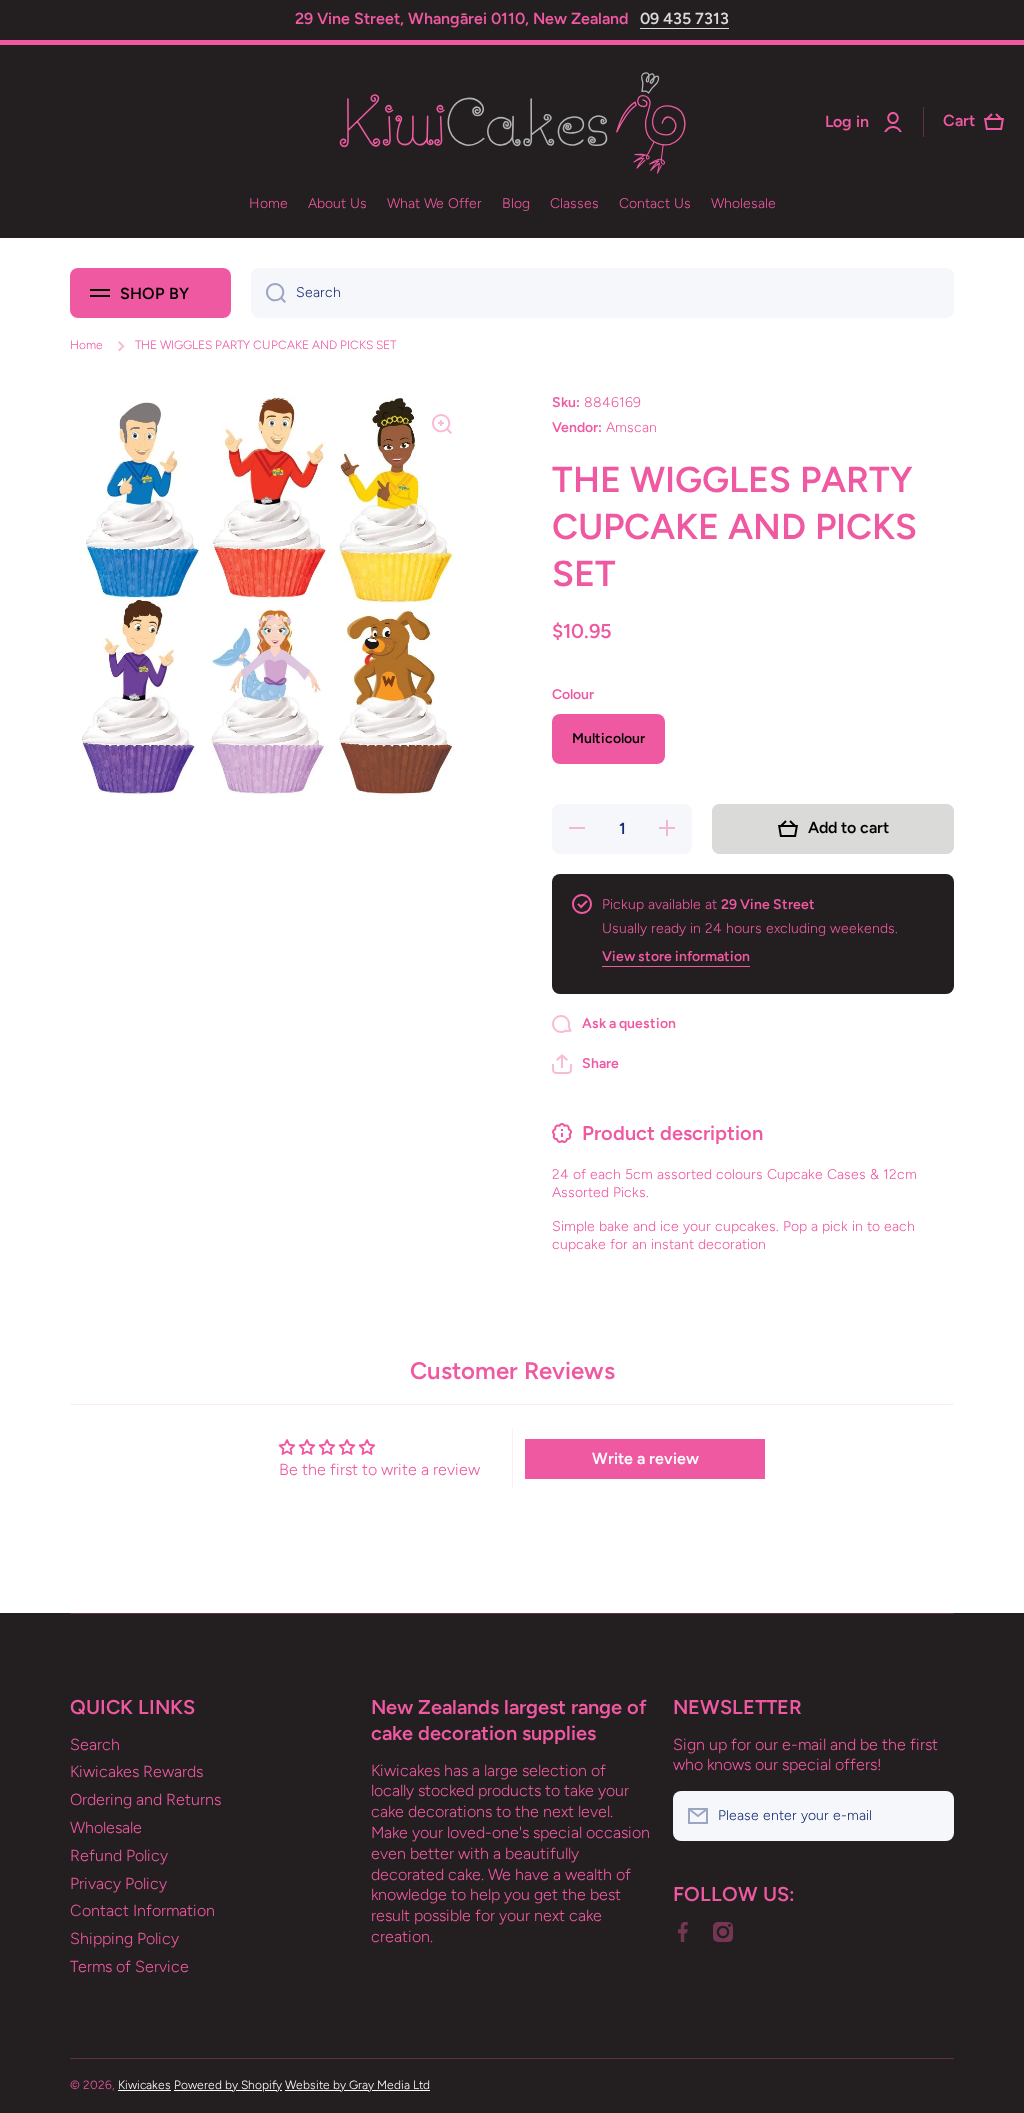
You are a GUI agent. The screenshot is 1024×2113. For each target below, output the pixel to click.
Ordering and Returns (145, 1799)
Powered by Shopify (228, 2085)
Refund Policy (119, 1855)
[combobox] (602, 293)
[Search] (268, 293)
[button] (585, 1064)
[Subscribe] (929, 1816)
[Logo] (512, 122)
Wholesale (106, 1827)
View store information (676, 956)
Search (95, 1744)
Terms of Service (129, 1966)
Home (86, 345)
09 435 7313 (684, 18)
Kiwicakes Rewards (136, 1771)
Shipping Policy (124, 1938)
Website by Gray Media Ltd (357, 2085)
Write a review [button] (645, 1458)
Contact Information (142, 1910)
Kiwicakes (144, 2085)
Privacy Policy (118, 1883)
